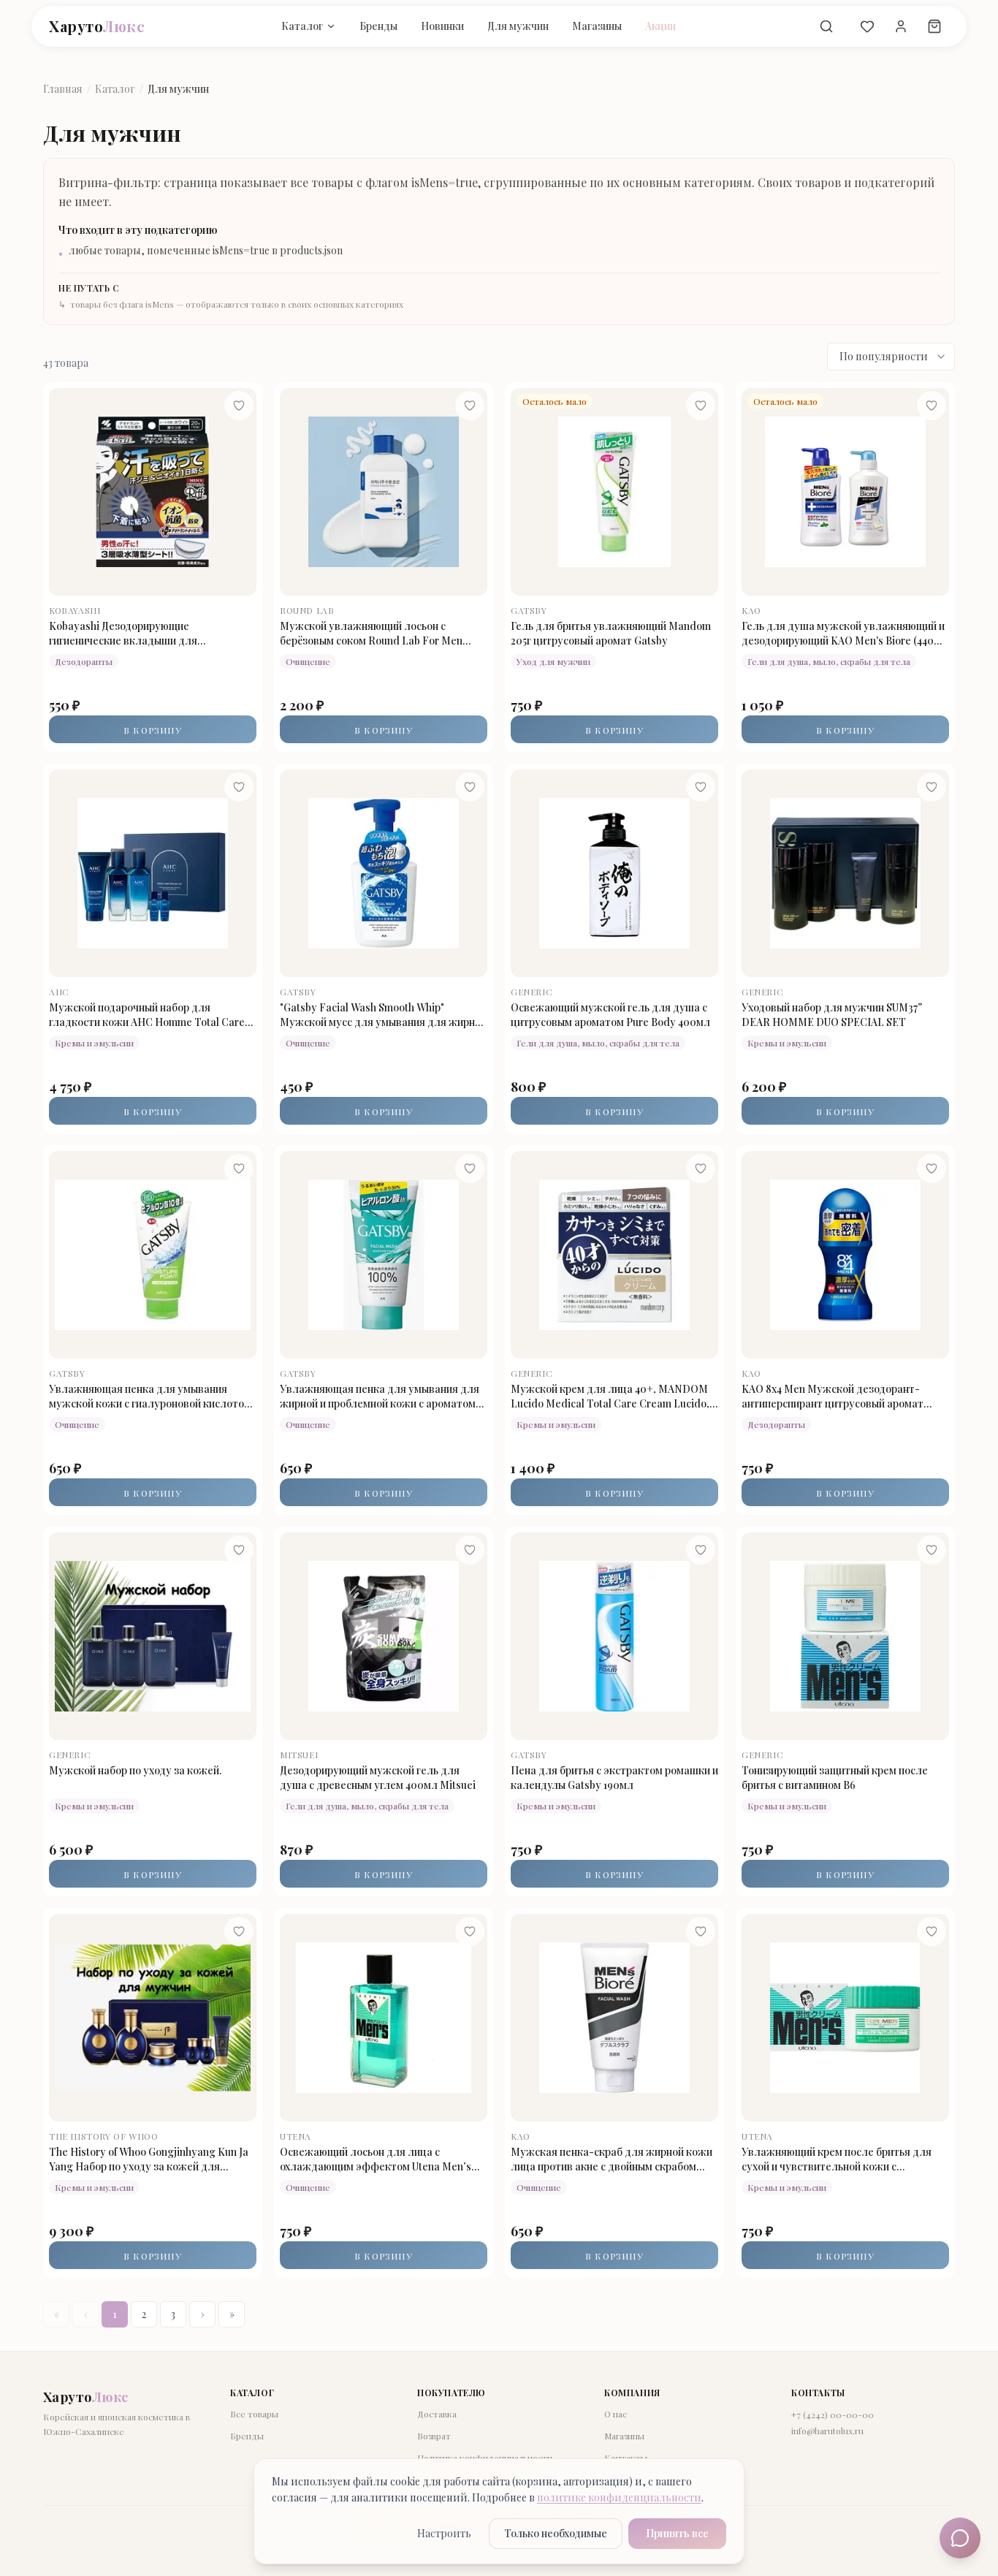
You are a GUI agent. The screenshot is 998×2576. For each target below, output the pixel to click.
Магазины (597, 26)
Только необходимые (556, 2533)
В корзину (153, 730)
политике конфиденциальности (619, 2497)
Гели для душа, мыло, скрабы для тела (829, 661)
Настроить (444, 2533)
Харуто (97, 26)
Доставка (437, 2414)
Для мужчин (518, 26)
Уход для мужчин (553, 661)
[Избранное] (867, 26)
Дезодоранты (84, 661)
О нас (616, 2414)
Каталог (302, 26)
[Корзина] (934, 26)
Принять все (677, 2533)
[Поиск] (826, 26)
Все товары (254, 2414)
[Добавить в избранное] (239, 406)
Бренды (378, 26)
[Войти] (901, 26)
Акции (660, 26)
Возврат (434, 2436)
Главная (63, 89)
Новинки (442, 26)
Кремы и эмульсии (94, 1043)
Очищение (308, 661)
